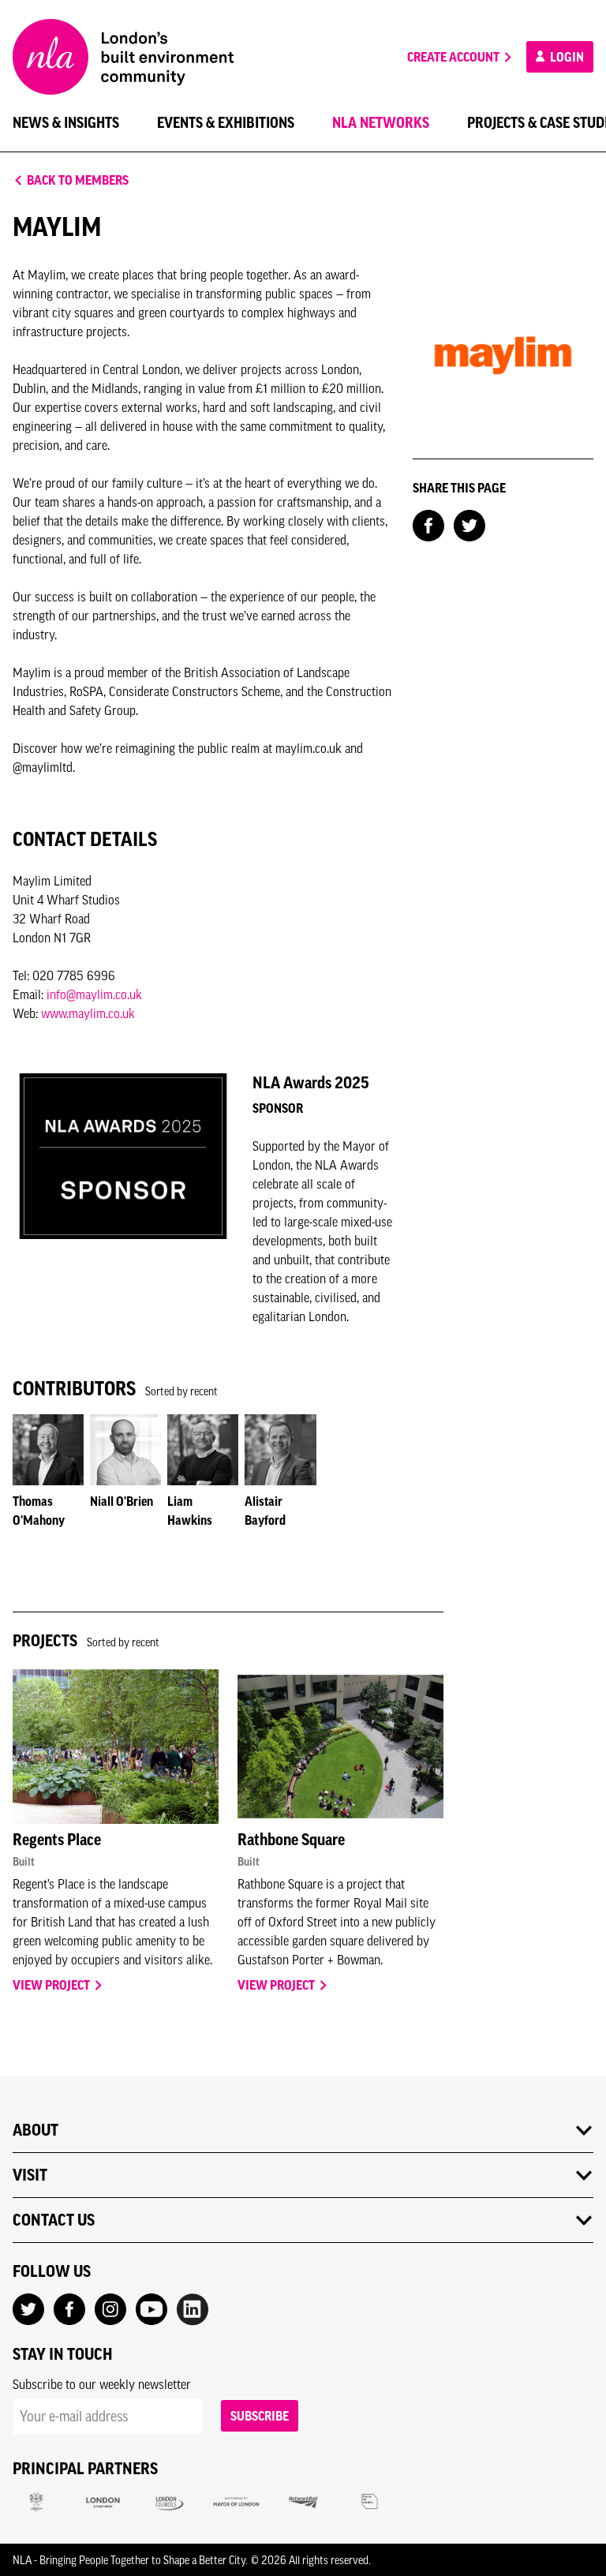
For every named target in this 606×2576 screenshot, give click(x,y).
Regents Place (57, 1840)
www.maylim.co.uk (88, 1013)
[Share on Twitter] (469, 524)
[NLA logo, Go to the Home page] (123, 57)
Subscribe (260, 2416)
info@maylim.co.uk (94, 994)
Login (566, 57)
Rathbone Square (291, 1840)
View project (52, 1985)
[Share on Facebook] (428, 524)
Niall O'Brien (122, 1501)
